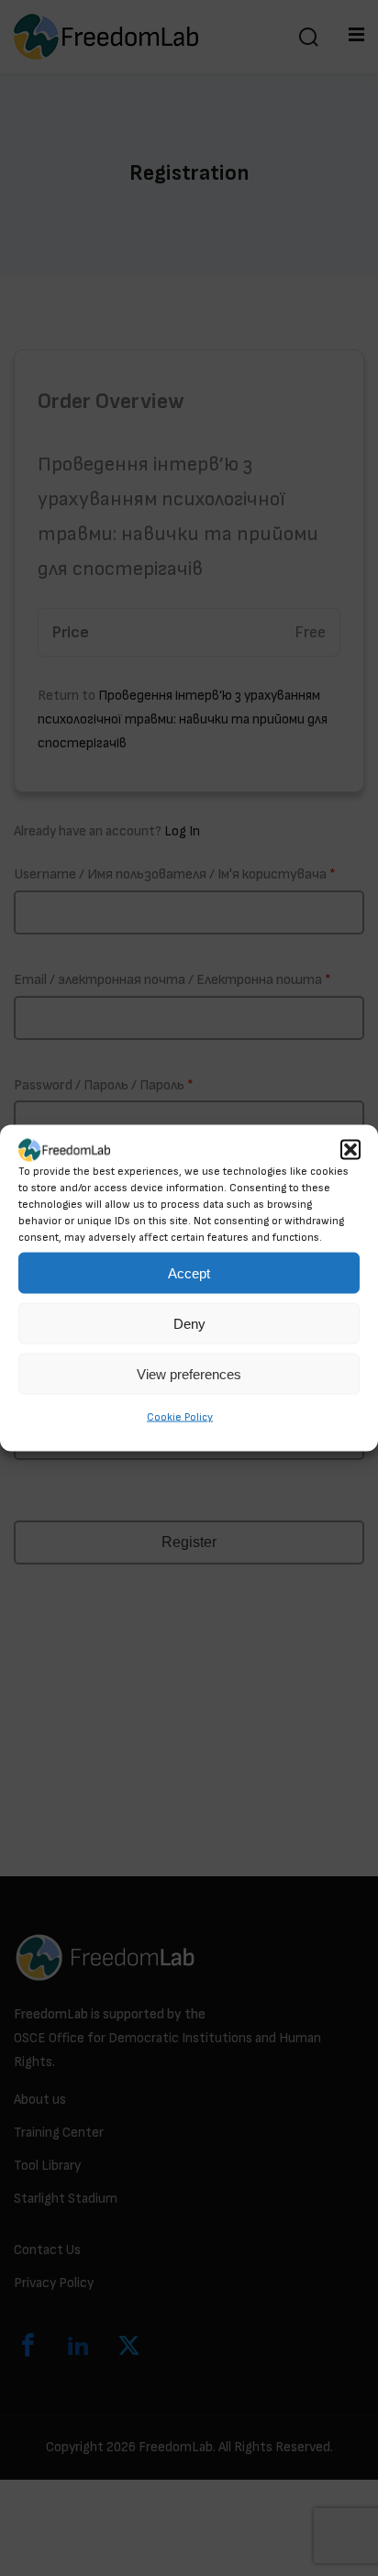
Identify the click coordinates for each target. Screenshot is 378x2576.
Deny (189, 1324)
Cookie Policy (180, 1417)
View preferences (189, 1374)
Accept (189, 1273)
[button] (350, 1150)
